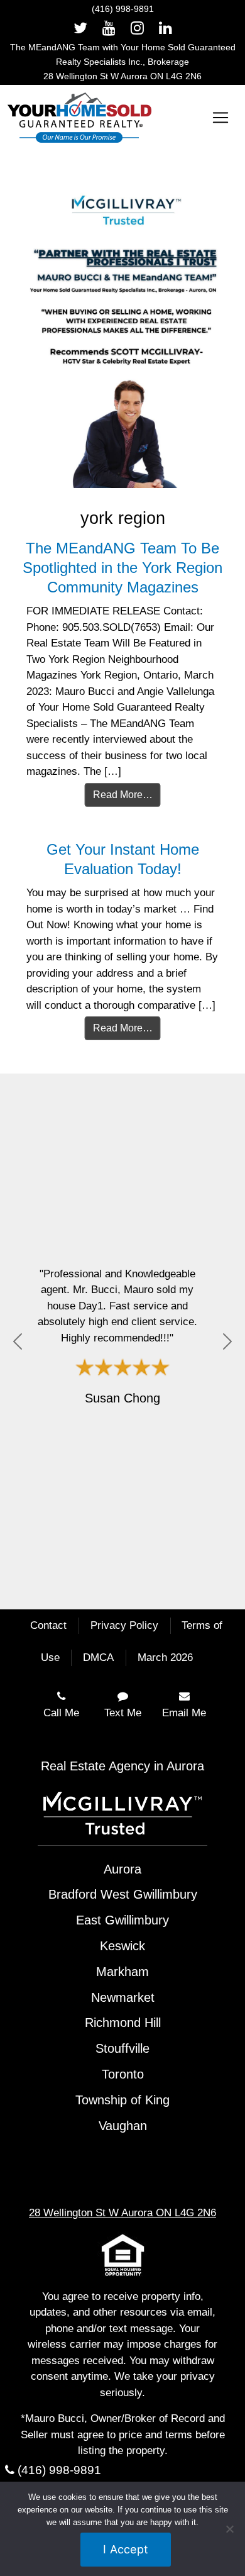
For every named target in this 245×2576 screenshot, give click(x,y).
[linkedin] (166, 28)
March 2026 (165, 1657)
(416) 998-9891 (123, 9)
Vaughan (123, 2126)
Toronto (123, 2074)
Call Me (61, 1713)
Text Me (123, 1713)
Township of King (122, 2100)
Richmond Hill (123, 2023)
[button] (18, 1341)
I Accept (126, 2549)
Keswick (122, 1946)
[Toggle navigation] (220, 118)
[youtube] (109, 28)
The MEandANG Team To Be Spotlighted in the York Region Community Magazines (122, 568)
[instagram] (137, 28)
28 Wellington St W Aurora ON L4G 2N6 (122, 76)
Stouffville (122, 2048)
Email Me (184, 1713)
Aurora (122, 1869)
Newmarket (123, 1997)
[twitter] (80, 28)
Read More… (123, 795)
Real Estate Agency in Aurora (122, 1766)
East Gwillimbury (122, 1920)
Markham (122, 1972)
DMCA (98, 1657)
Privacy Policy (124, 1625)
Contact (48, 1625)
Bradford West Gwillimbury (123, 1894)
